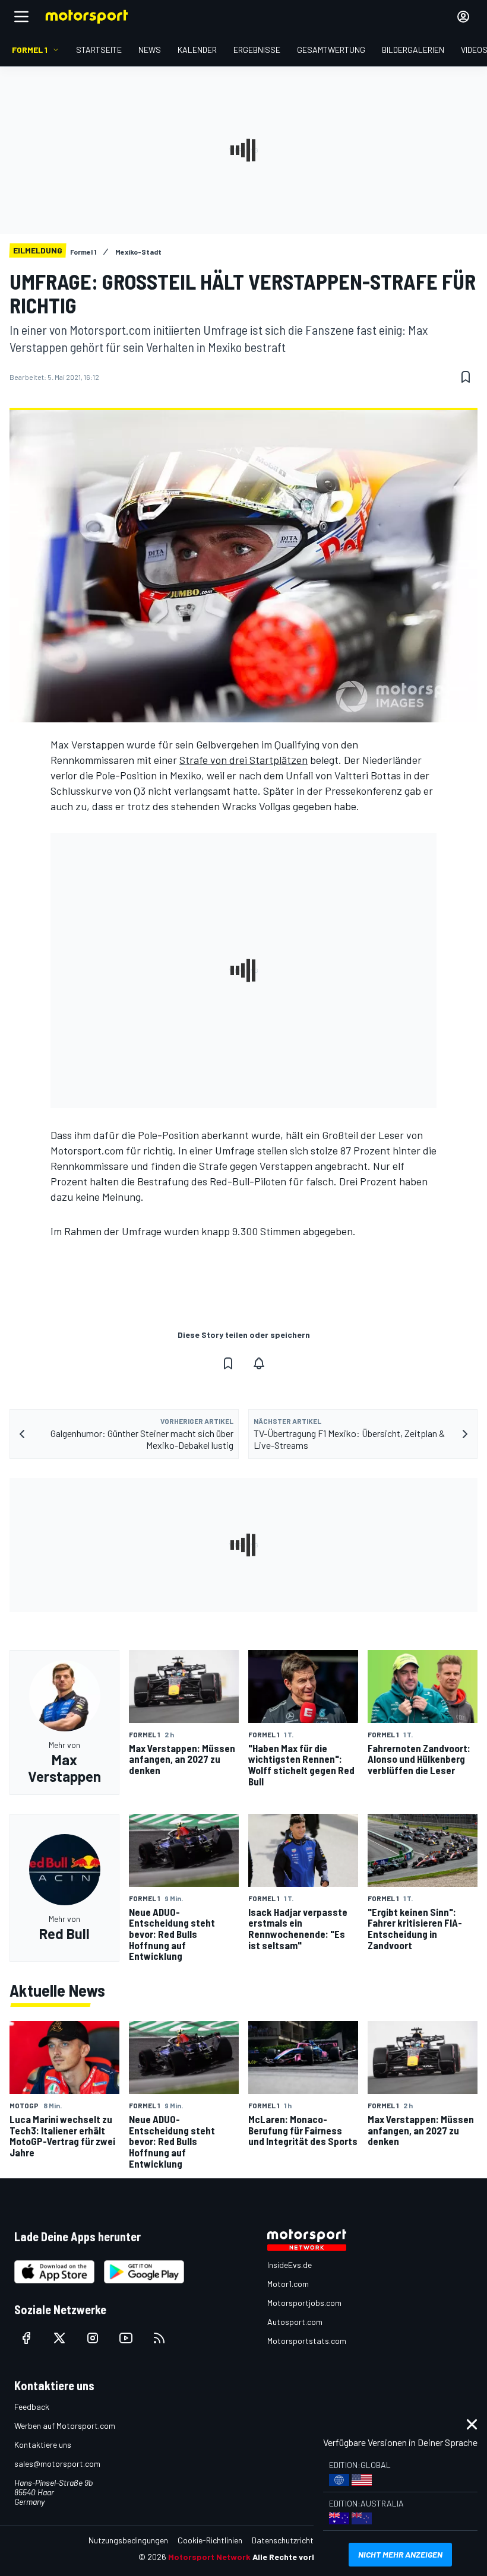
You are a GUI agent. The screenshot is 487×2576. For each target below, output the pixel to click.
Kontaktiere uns (43, 2445)
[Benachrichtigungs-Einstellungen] (259, 1363)
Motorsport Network (209, 2557)
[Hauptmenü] (21, 17)
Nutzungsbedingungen (128, 2540)
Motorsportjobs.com (304, 2303)
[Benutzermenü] (463, 17)
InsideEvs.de (290, 2265)
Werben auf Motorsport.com (65, 2426)
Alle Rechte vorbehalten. (301, 2557)
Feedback (32, 2407)
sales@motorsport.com (57, 2464)
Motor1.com (288, 2284)
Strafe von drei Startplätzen (243, 760)
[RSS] (159, 2338)
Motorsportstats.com (307, 2341)
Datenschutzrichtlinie (290, 2540)
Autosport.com (295, 2322)
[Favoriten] (466, 377)
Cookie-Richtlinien (210, 2540)
